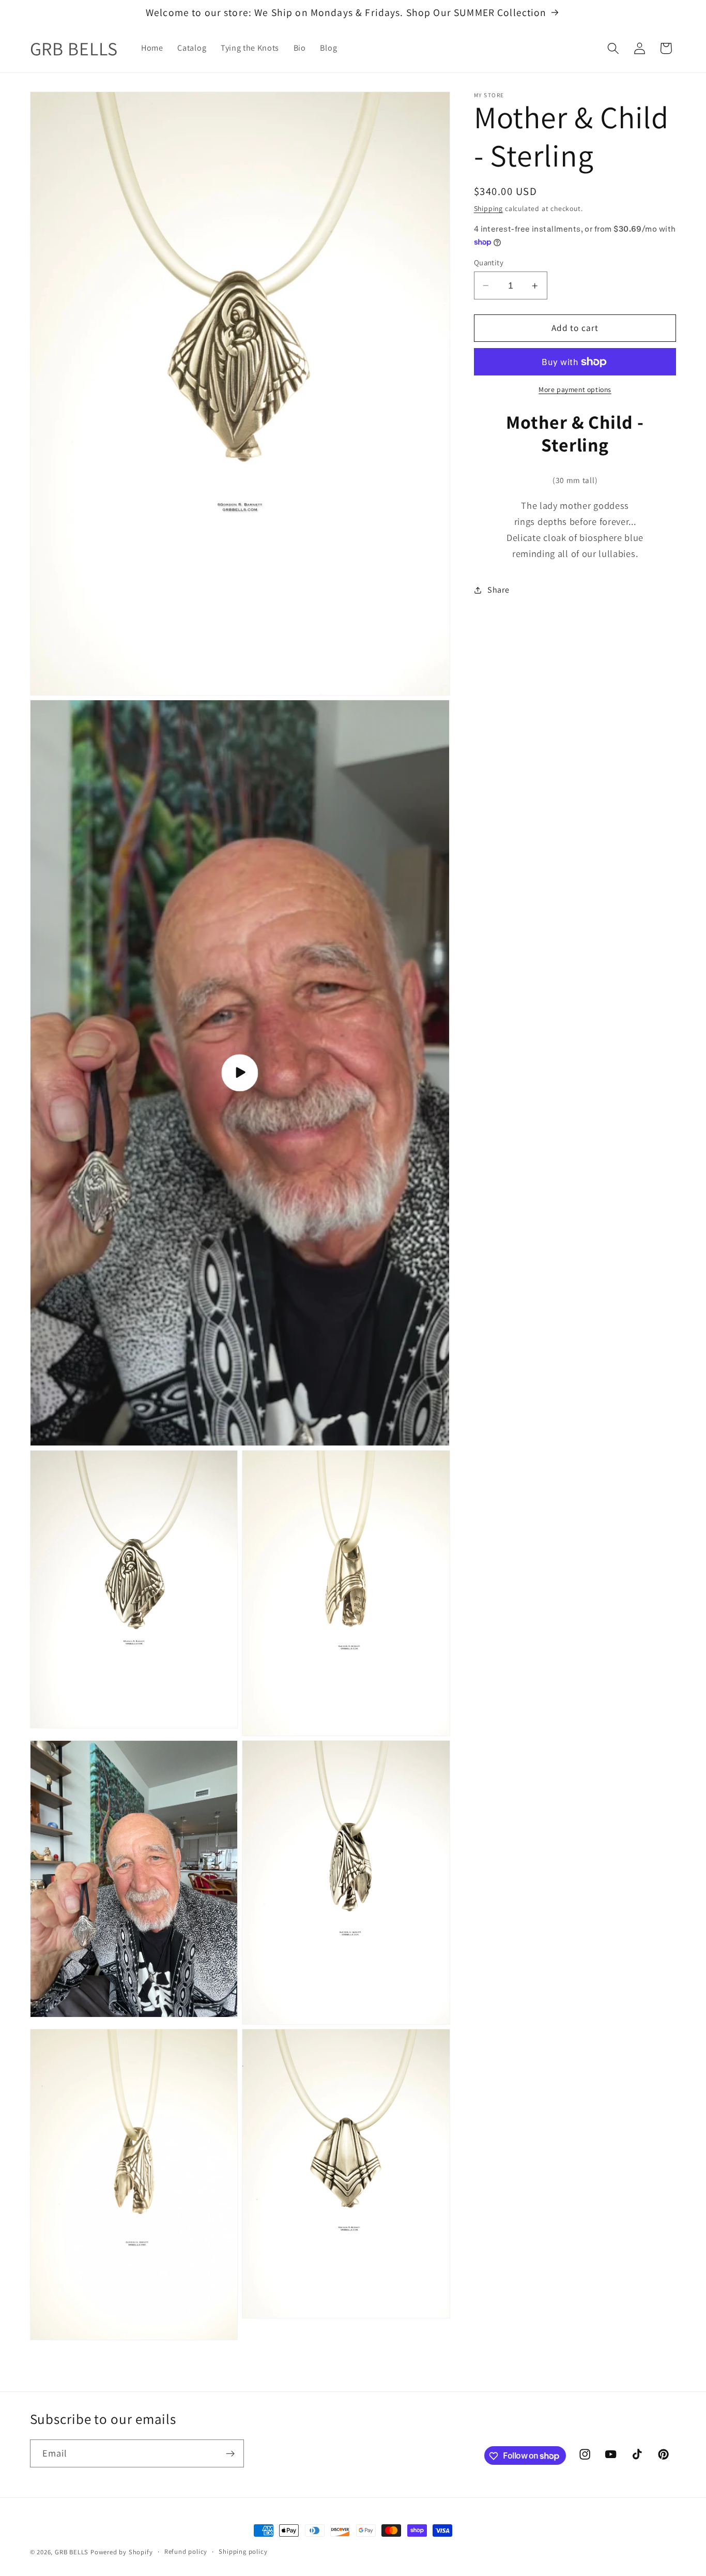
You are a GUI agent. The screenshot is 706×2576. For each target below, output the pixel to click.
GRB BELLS (72, 2552)
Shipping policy (243, 2551)
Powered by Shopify (122, 2552)
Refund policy (186, 2551)
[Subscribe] (230, 2453)
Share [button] (498, 590)
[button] (613, 48)
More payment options (575, 390)
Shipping (488, 208)
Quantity (489, 262)
